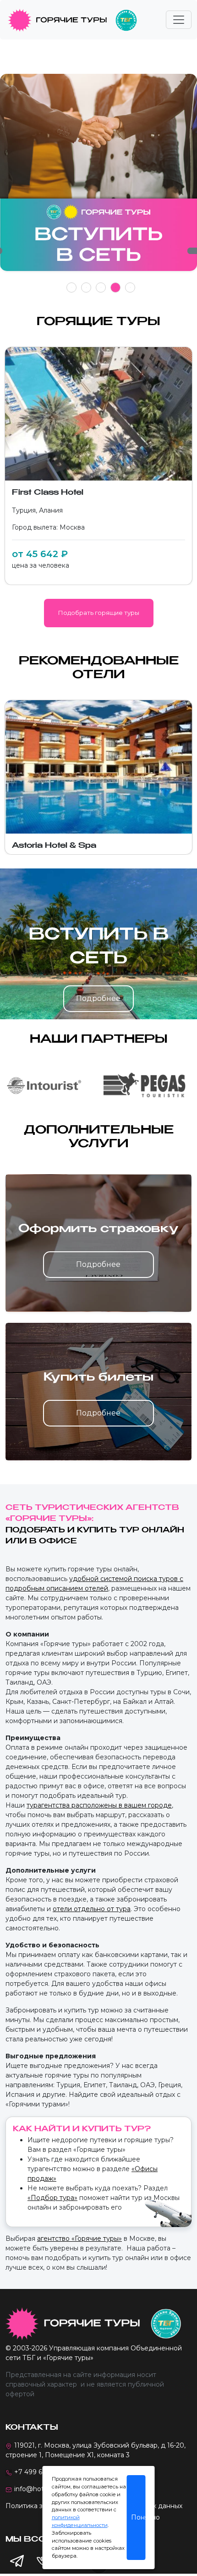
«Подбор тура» (52, 2198)
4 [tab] (116, 287)
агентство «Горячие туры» (79, 2239)
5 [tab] (130, 287)
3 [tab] (101, 287)
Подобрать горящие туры (99, 613)
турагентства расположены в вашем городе (99, 1805)
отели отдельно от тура (92, 1909)
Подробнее (98, 998)
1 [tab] (72, 287)
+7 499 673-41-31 (41, 2472)
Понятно (138, 2517)
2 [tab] (86, 287)
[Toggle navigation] (179, 20)
